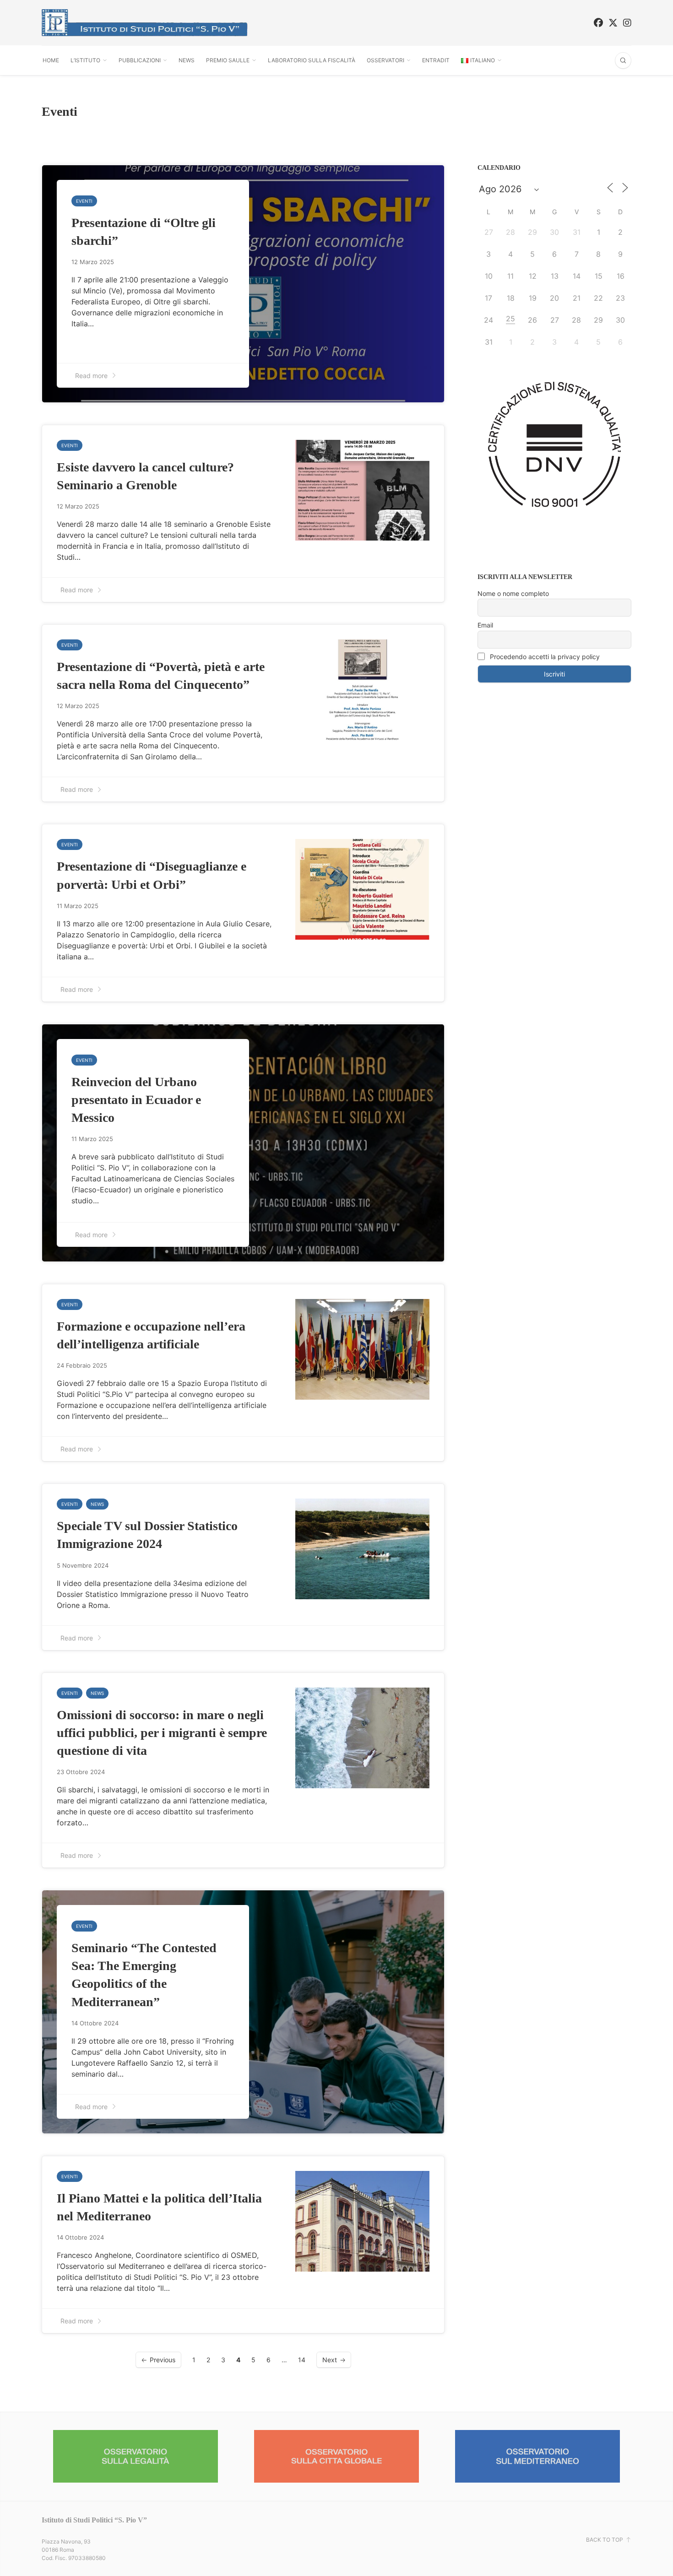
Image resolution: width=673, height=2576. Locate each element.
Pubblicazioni (140, 60)
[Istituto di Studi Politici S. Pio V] (145, 23)
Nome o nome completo (513, 593)
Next (330, 2360)
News (187, 60)
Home (51, 60)
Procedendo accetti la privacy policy (544, 657)
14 (302, 2360)
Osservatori (385, 60)
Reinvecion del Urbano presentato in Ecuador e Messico (136, 1100)
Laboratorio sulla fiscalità (312, 60)
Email (485, 625)
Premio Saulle (228, 60)
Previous (163, 2360)
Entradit (436, 60)
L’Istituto (85, 60)
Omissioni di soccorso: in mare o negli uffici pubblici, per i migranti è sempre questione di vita (162, 1733)
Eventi (84, 201)
